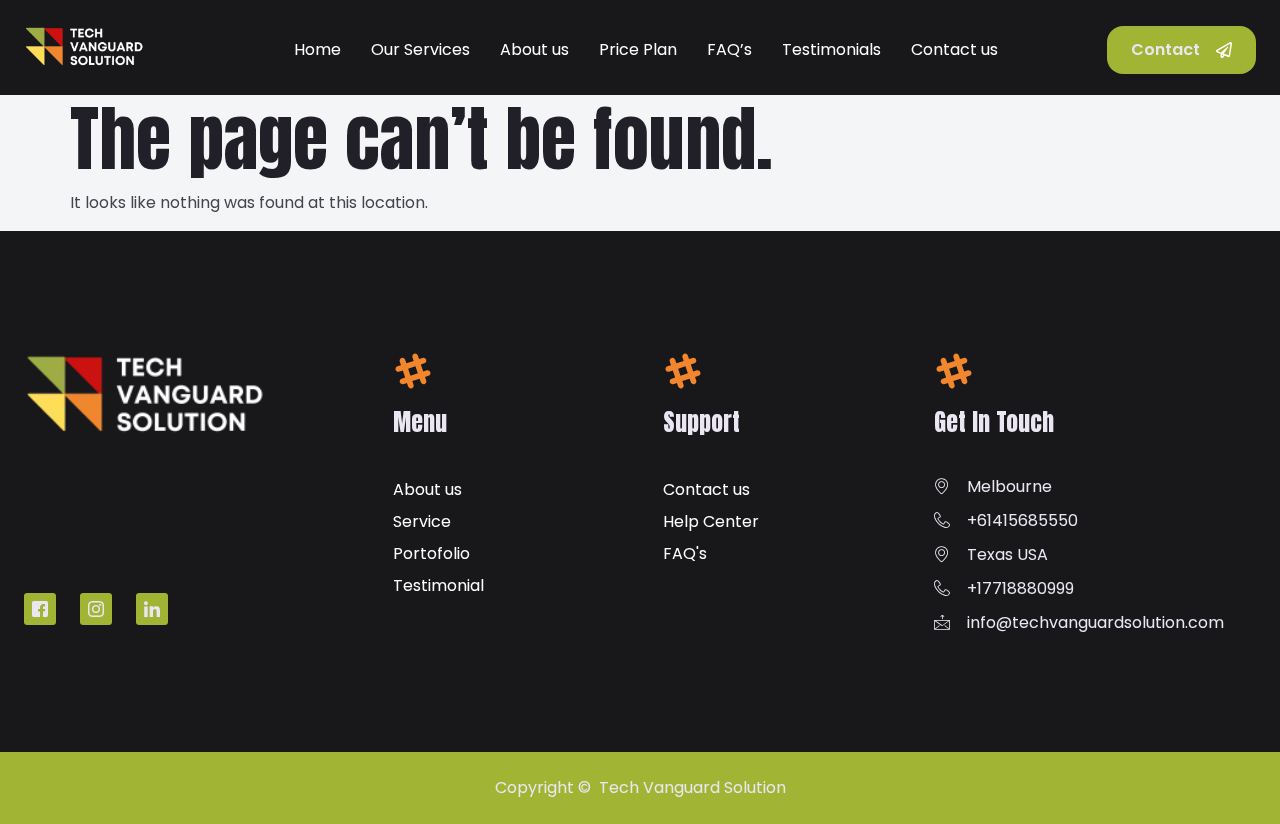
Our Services (420, 49)
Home (317, 49)
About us (534, 49)
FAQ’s (729, 49)
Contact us (954, 49)
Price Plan (638, 49)
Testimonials (831, 49)
